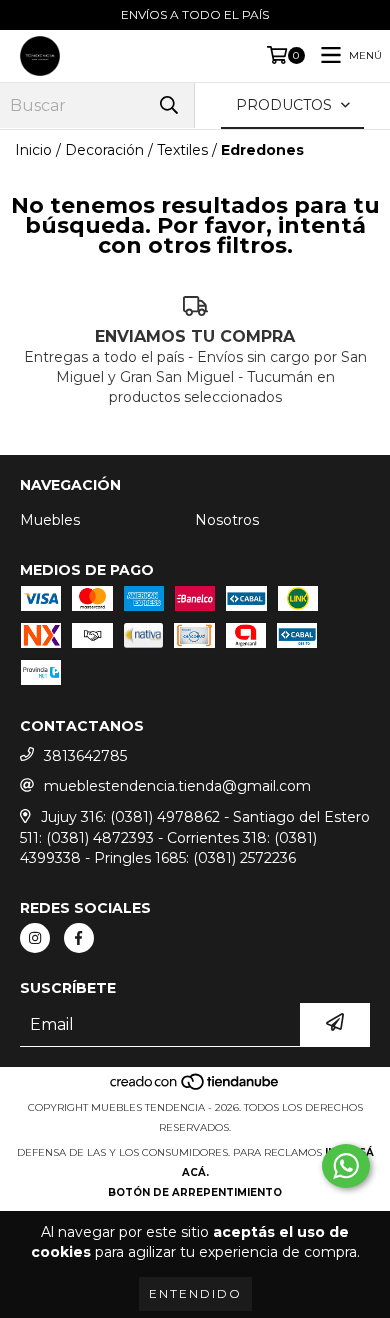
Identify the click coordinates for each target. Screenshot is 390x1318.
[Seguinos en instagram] (35, 938)
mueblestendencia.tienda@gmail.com (177, 786)
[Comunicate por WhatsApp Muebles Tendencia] (346, 1166)
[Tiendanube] (195, 1087)
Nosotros (227, 520)
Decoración (104, 150)
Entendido (195, 1293)
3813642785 (85, 756)
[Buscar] (169, 105)
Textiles (182, 150)
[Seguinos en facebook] (79, 938)
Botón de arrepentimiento (195, 1192)
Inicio (33, 150)
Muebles (50, 520)
